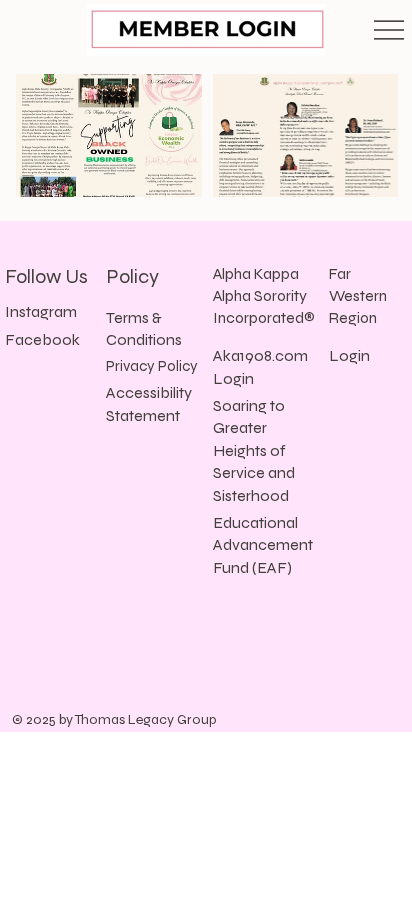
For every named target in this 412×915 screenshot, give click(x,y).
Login (349, 355)
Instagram (41, 311)
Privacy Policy (152, 366)
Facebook (42, 339)
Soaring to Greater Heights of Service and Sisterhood (254, 450)
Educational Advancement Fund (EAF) (263, 545)
